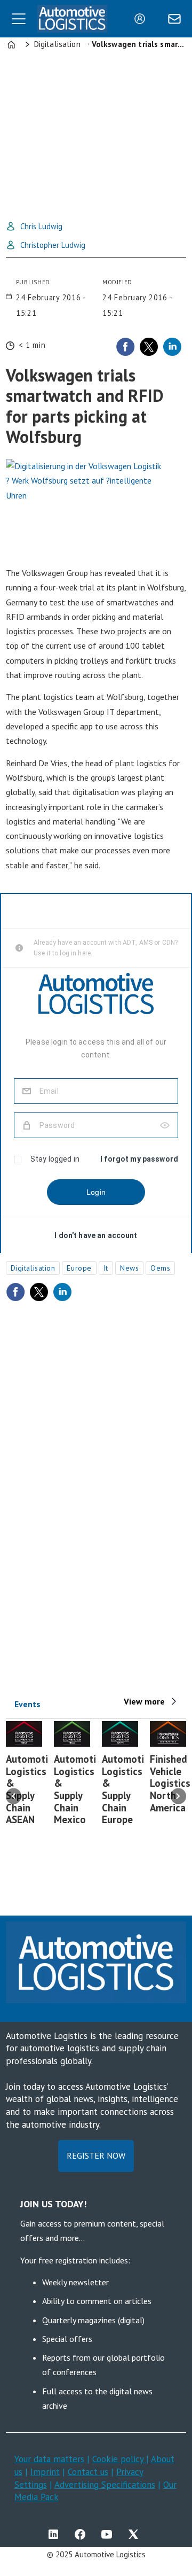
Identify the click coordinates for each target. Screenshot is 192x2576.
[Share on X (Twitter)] (149, 347)
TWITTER (136, 2534)
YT (109, 2534)
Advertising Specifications (105, 2485)
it (106, 1268)
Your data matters (49, 2459)
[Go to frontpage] (72, 19)
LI (56, 2534)
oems (160, 1268)
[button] (14, 1796)
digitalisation (33, 1268)
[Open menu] (19, 19)
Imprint (45, 2472)
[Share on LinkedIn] (172, 347)
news (129, 1268)
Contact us (88, 2472)
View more (144, 1701)
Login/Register (142, 19)
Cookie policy (119, 2459)
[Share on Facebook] (125, 347)
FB (83, 2534)
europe (79, 1268)
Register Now (96, 2155)
